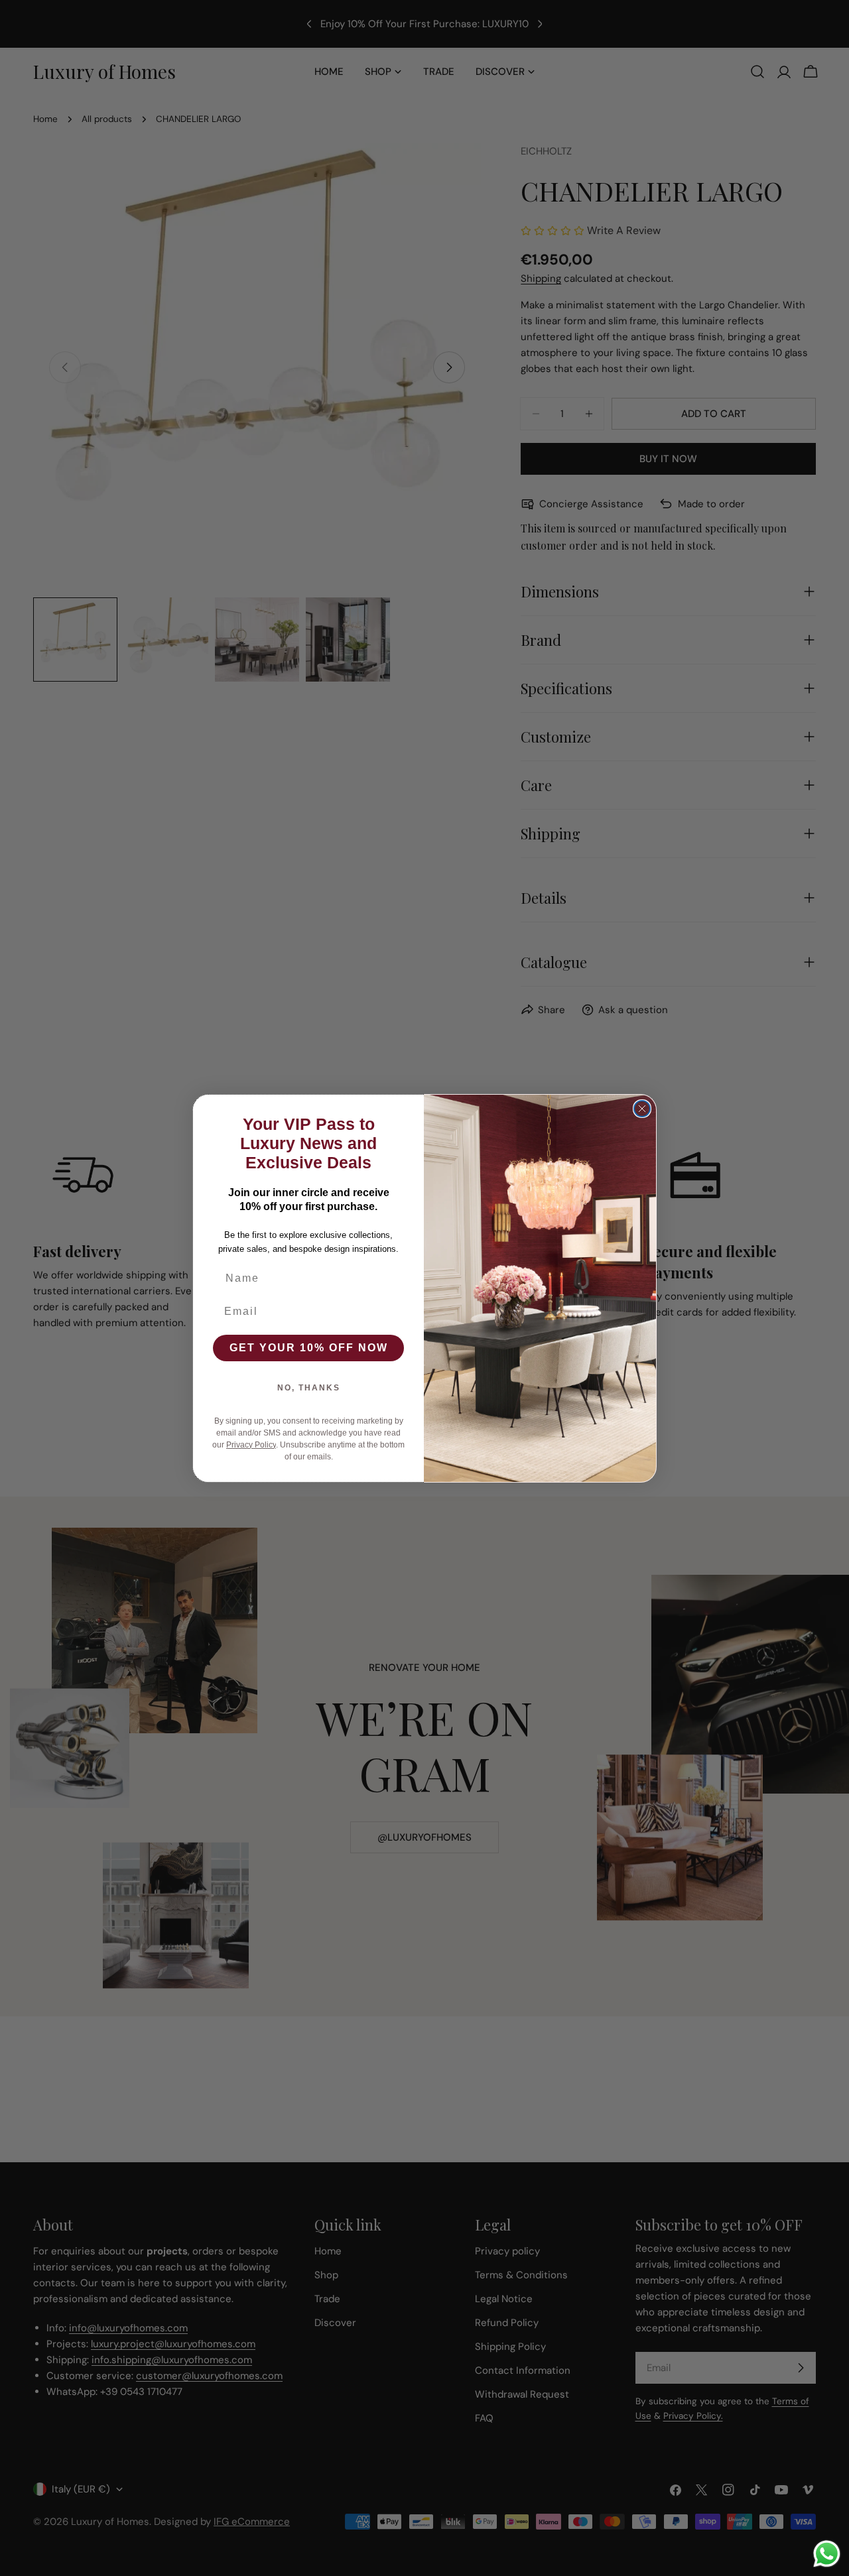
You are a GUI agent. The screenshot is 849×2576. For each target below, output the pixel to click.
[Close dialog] (642, 1109)
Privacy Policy (251, 1445)
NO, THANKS (309, 1388)
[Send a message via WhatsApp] (827, 2554)
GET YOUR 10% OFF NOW (309, 1348)
